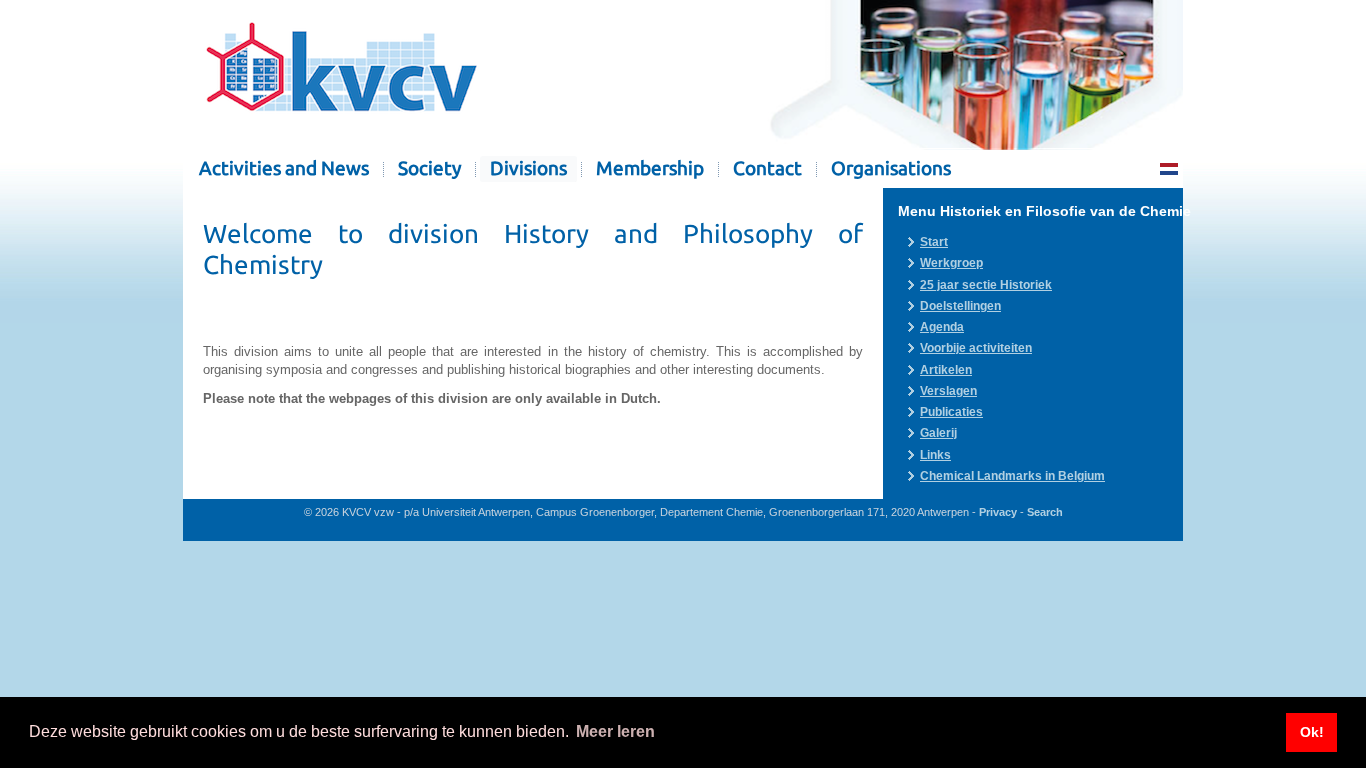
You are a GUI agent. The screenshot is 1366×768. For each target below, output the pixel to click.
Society (429, 168)
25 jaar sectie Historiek (986, 285)
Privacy (998, 512)
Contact (767, 168)
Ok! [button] (1312, 732)
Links (935, 455)
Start (934, 242)
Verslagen (948, 391)
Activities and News (284, 168)
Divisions (528, 168)
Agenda (942, 327)
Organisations (891, 168)
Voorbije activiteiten (976, 348)
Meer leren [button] (615, 731)
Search (1045, 512)
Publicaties (951, 412)
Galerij (938, 433)
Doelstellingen (960, 306)
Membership (650, 168)
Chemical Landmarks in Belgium (1012, 476)
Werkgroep (951, 263)
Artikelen (946, 370)
